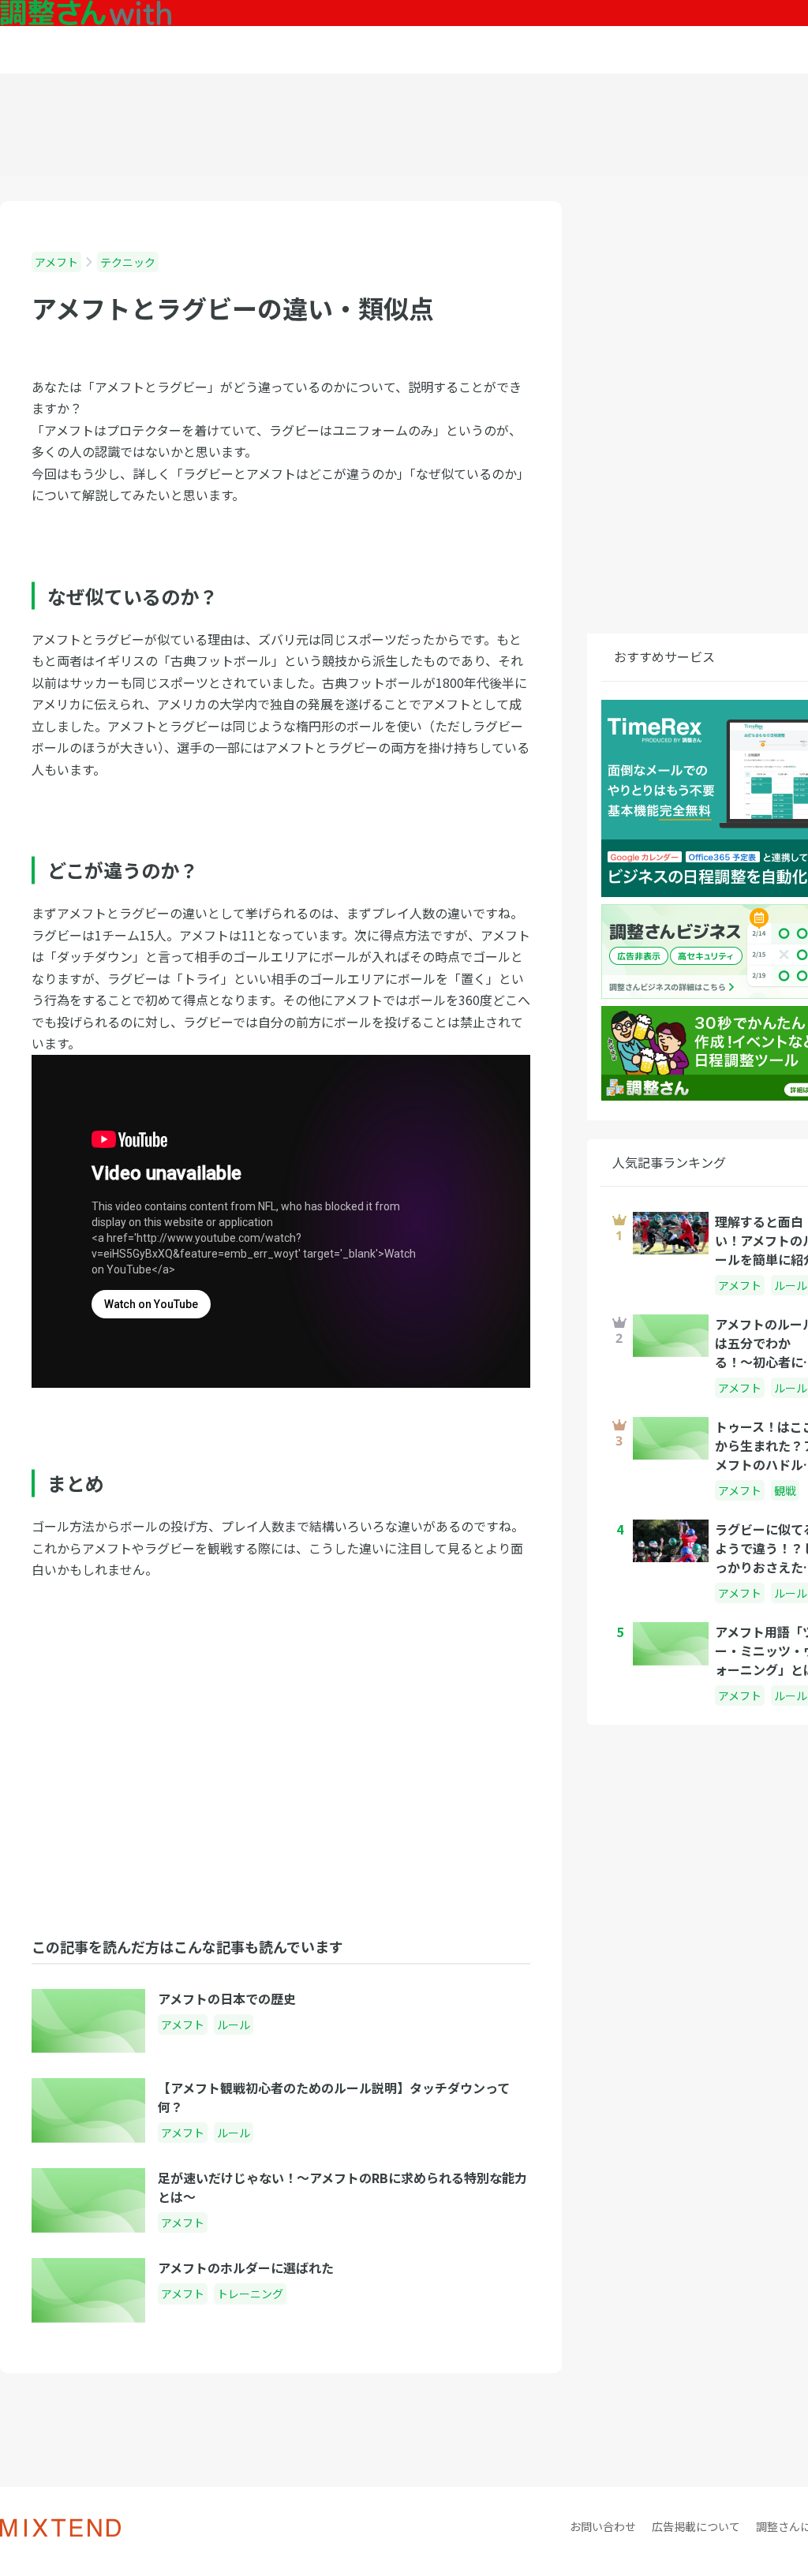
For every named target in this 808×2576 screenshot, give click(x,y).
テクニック (128, 262)
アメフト (56, 262)
